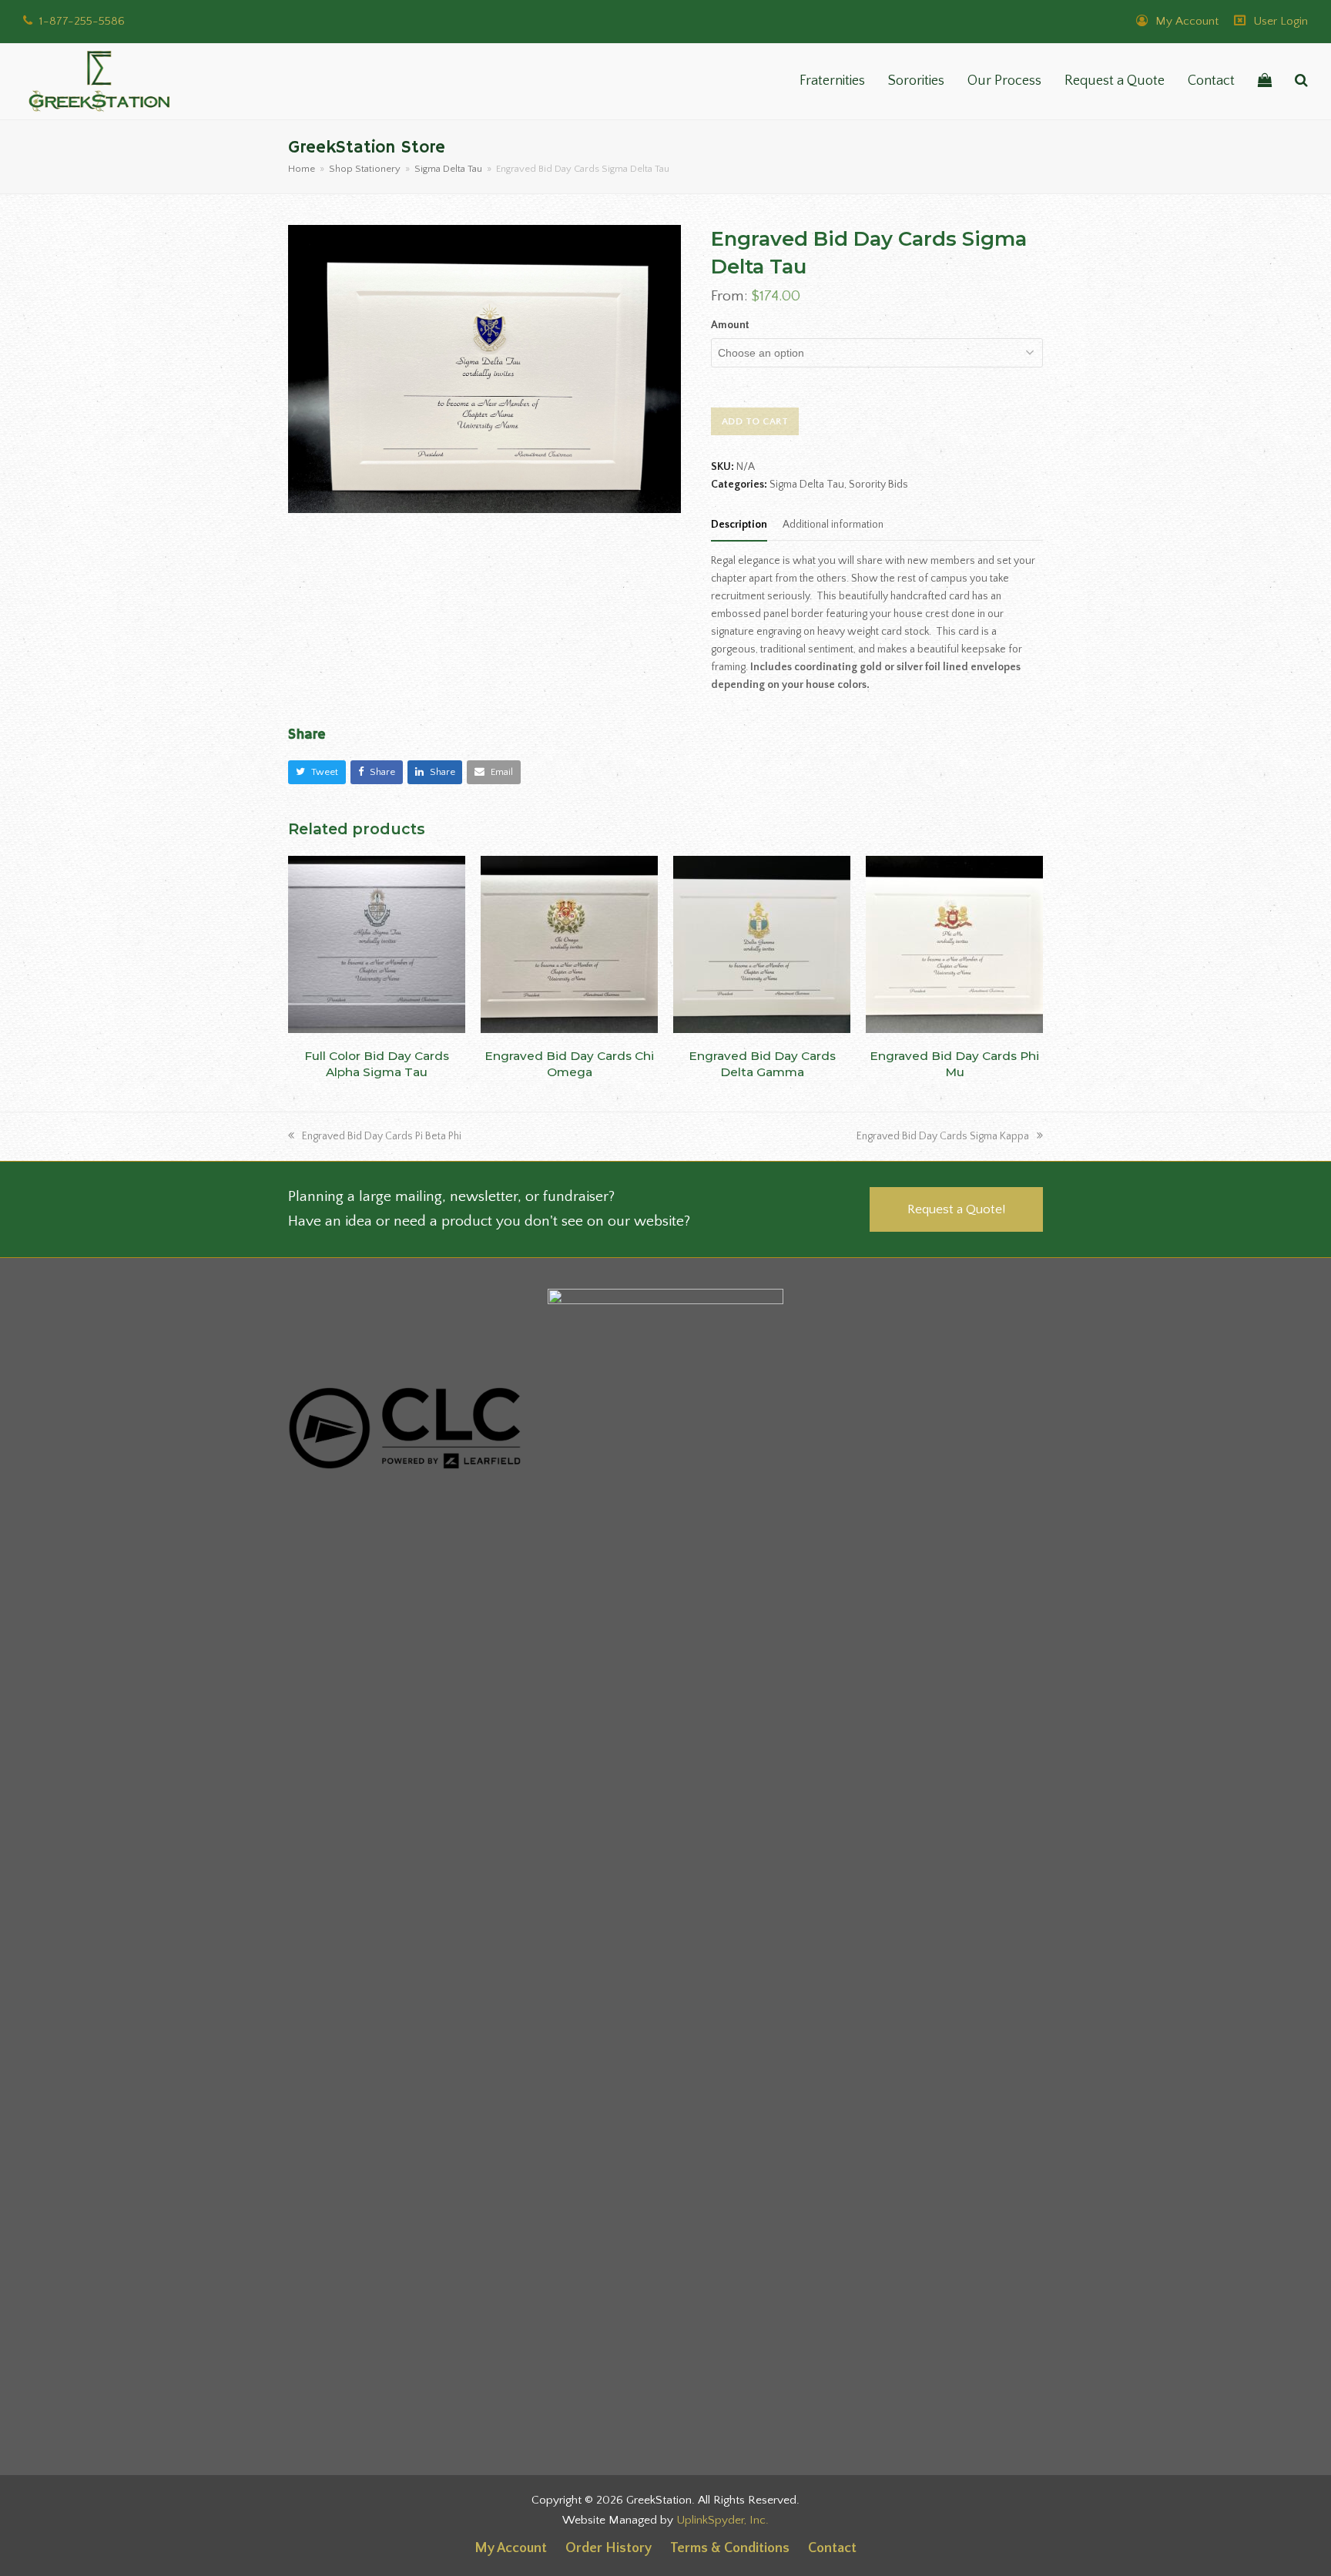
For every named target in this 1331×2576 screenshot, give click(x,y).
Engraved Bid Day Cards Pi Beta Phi (381, 1136)
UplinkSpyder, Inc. (722, 2520)
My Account (1185, 21)
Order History (609, 2548)
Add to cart (755, 421)
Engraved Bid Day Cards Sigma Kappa (943, 1136)
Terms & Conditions (730, 2548)
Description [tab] (739, 525)
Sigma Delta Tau (807, 485)
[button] (1265, 82)
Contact (832, 2548)
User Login (1281, 21)
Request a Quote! (956, 1209)
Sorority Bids (878, 485)
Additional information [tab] (833, 525)
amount (730, 325)
